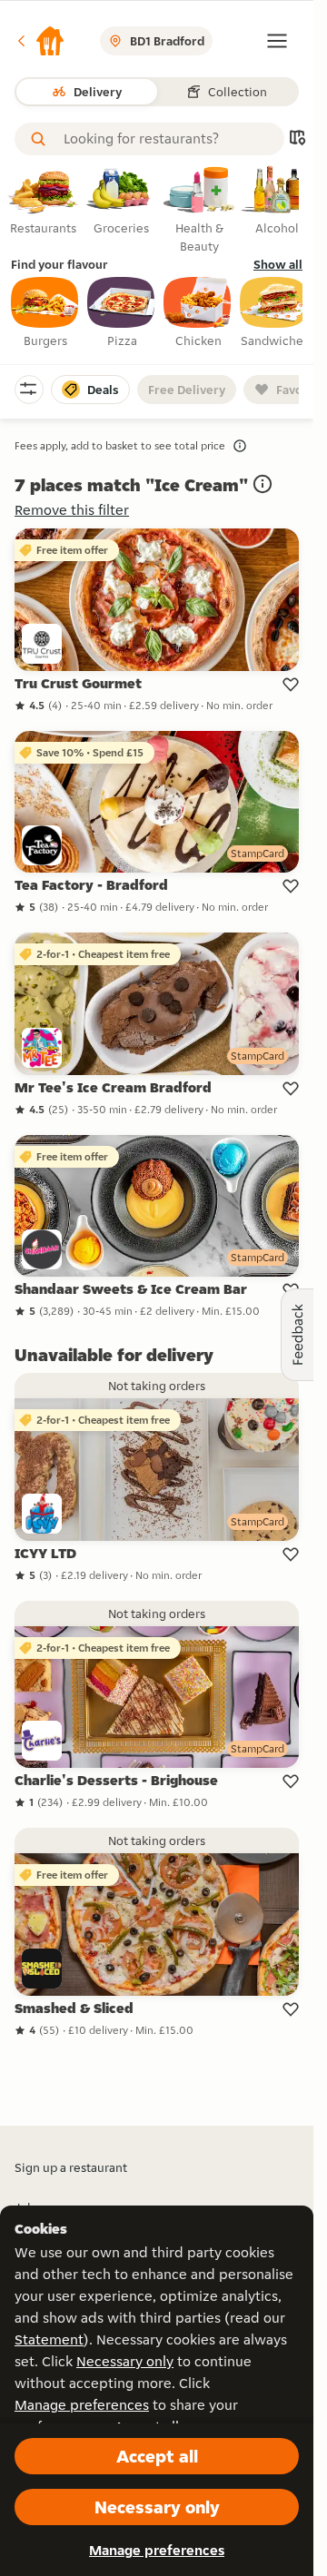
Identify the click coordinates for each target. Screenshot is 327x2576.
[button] (40, 41)
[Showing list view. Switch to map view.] (297, 139)
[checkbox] (45, 313)
